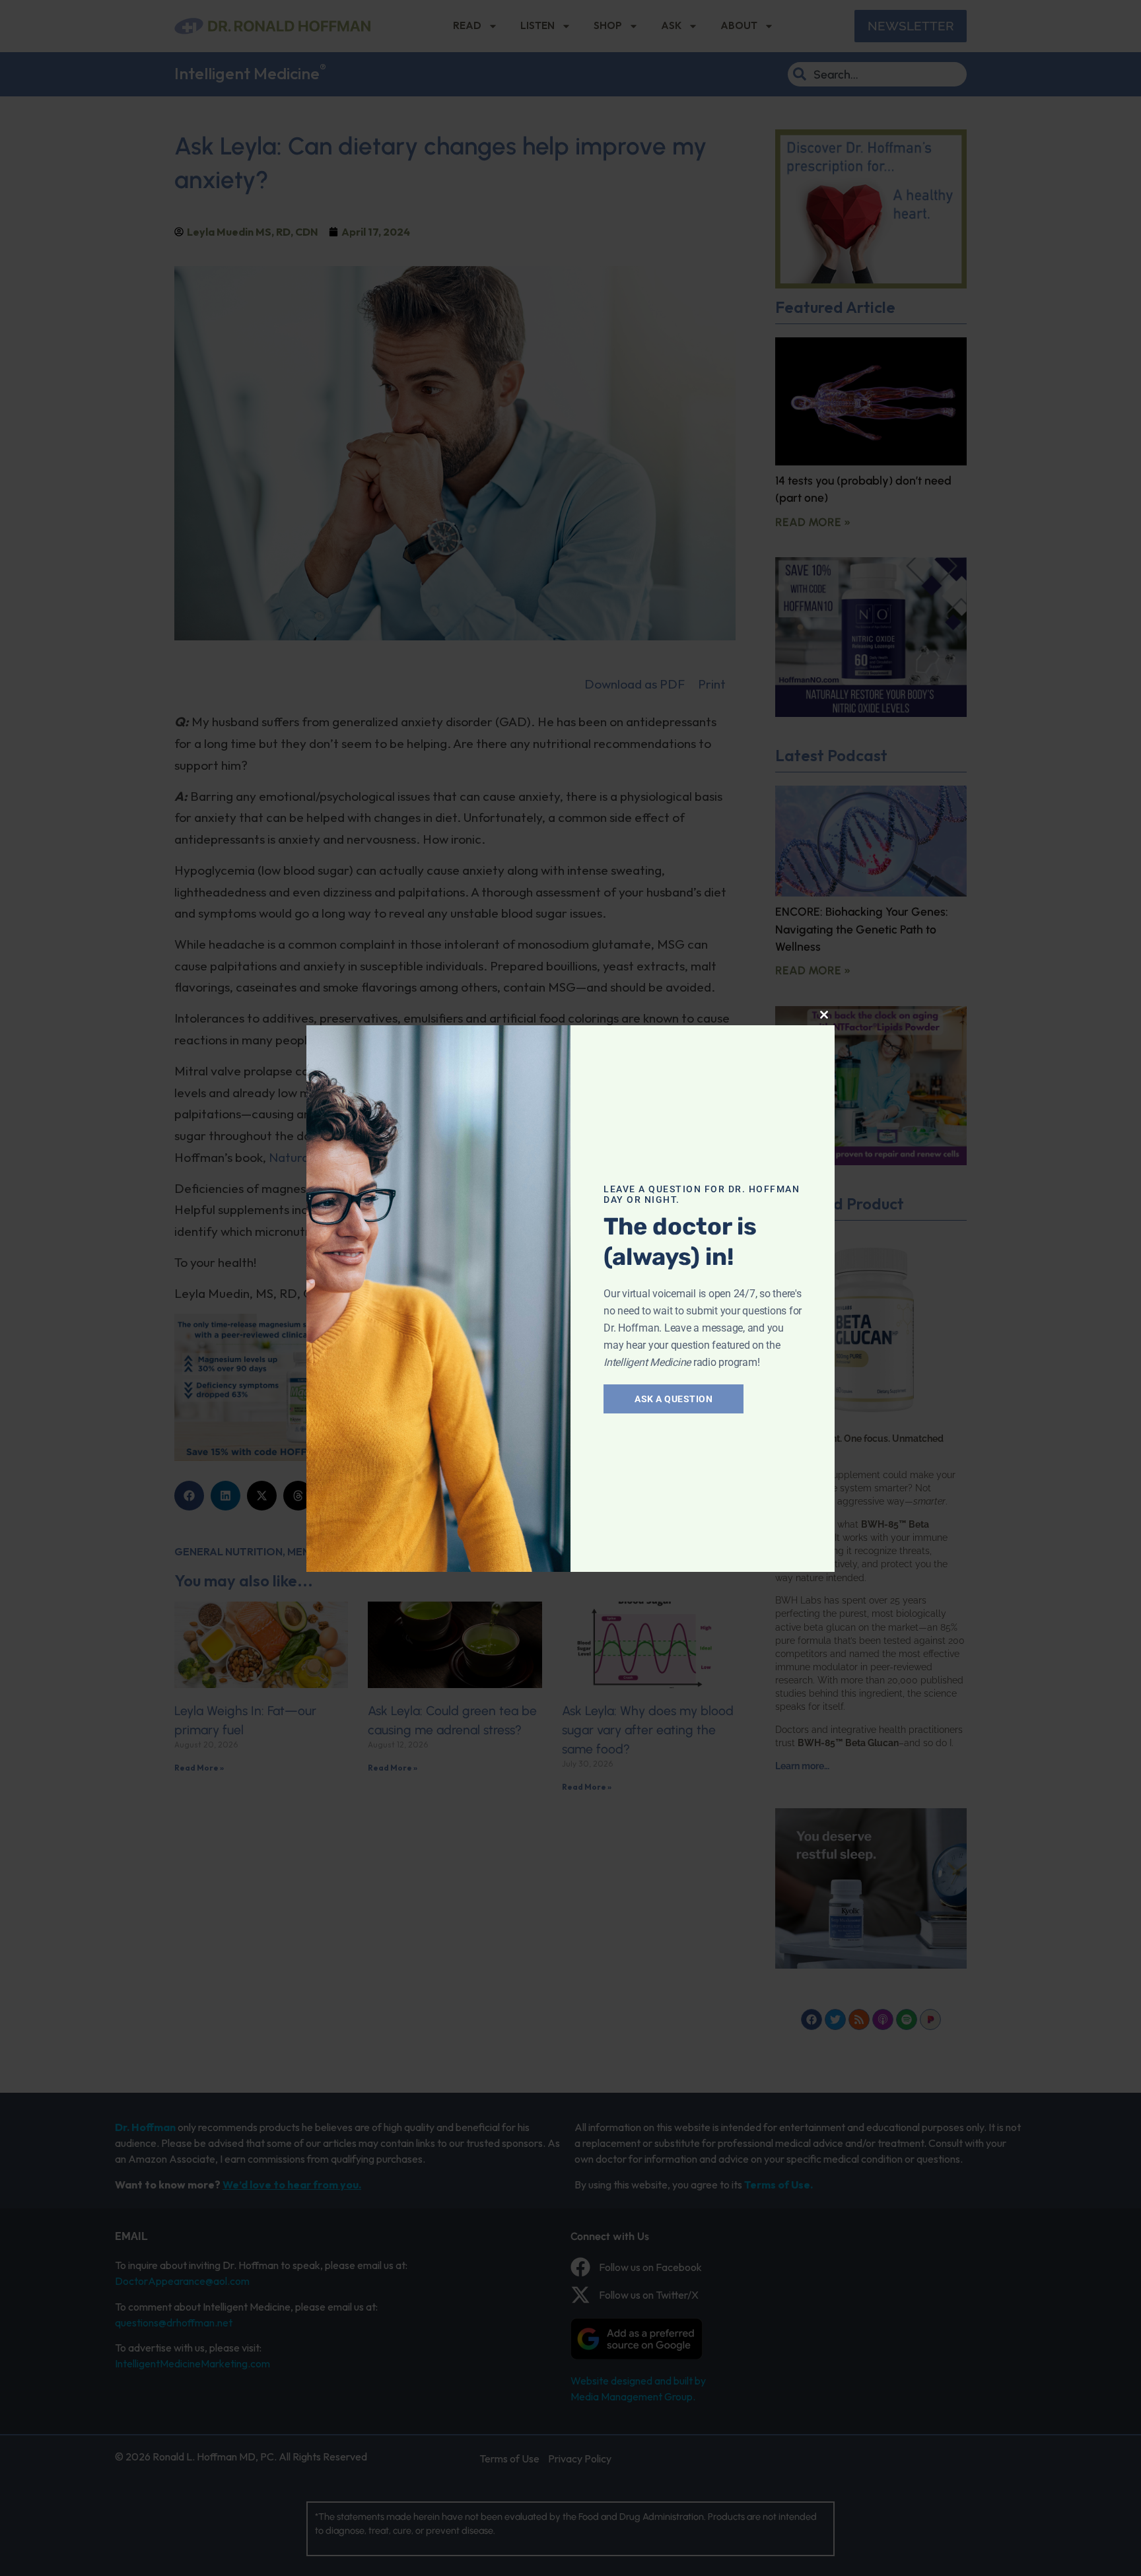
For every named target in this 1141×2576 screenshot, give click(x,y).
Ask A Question (674, 1399)
